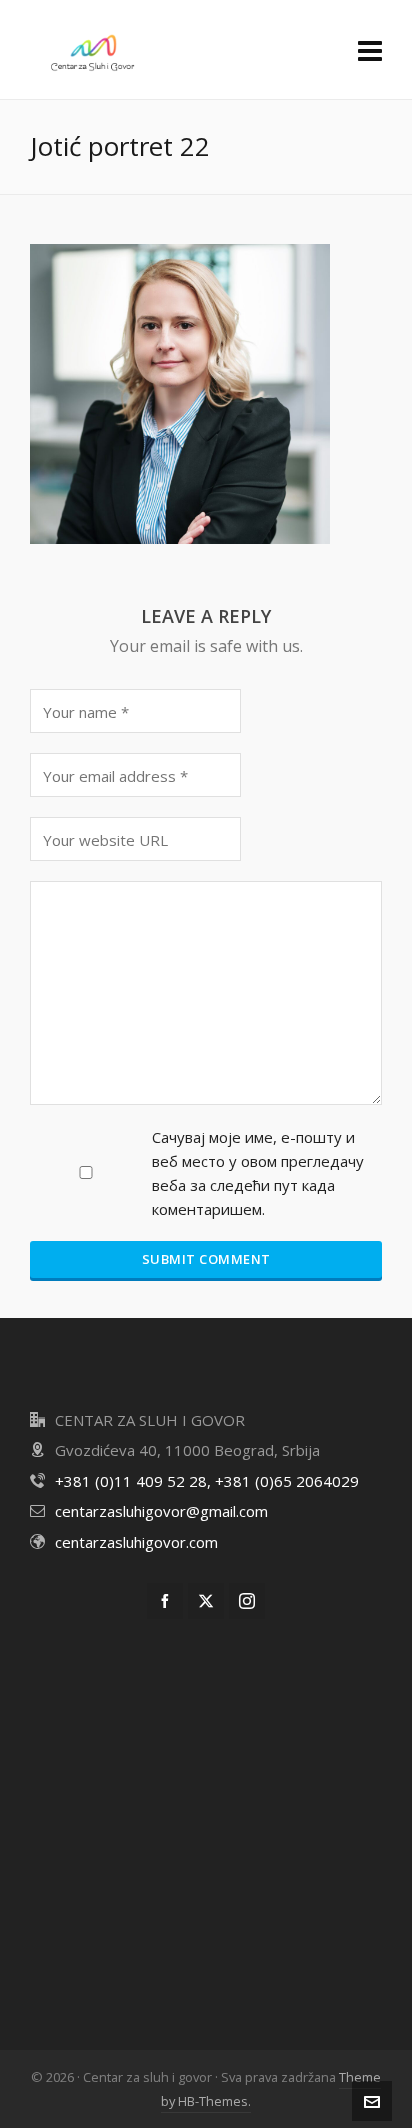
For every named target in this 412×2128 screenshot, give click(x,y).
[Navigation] (370, 50)
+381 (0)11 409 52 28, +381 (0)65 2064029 (207, 1481)
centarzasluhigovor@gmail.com (161, 1511)
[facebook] (165, 1601)
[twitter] (206, 1601)
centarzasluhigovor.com (136, 1542)
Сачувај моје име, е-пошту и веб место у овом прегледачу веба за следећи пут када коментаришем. (258, 1173)
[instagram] (247, 1601)
